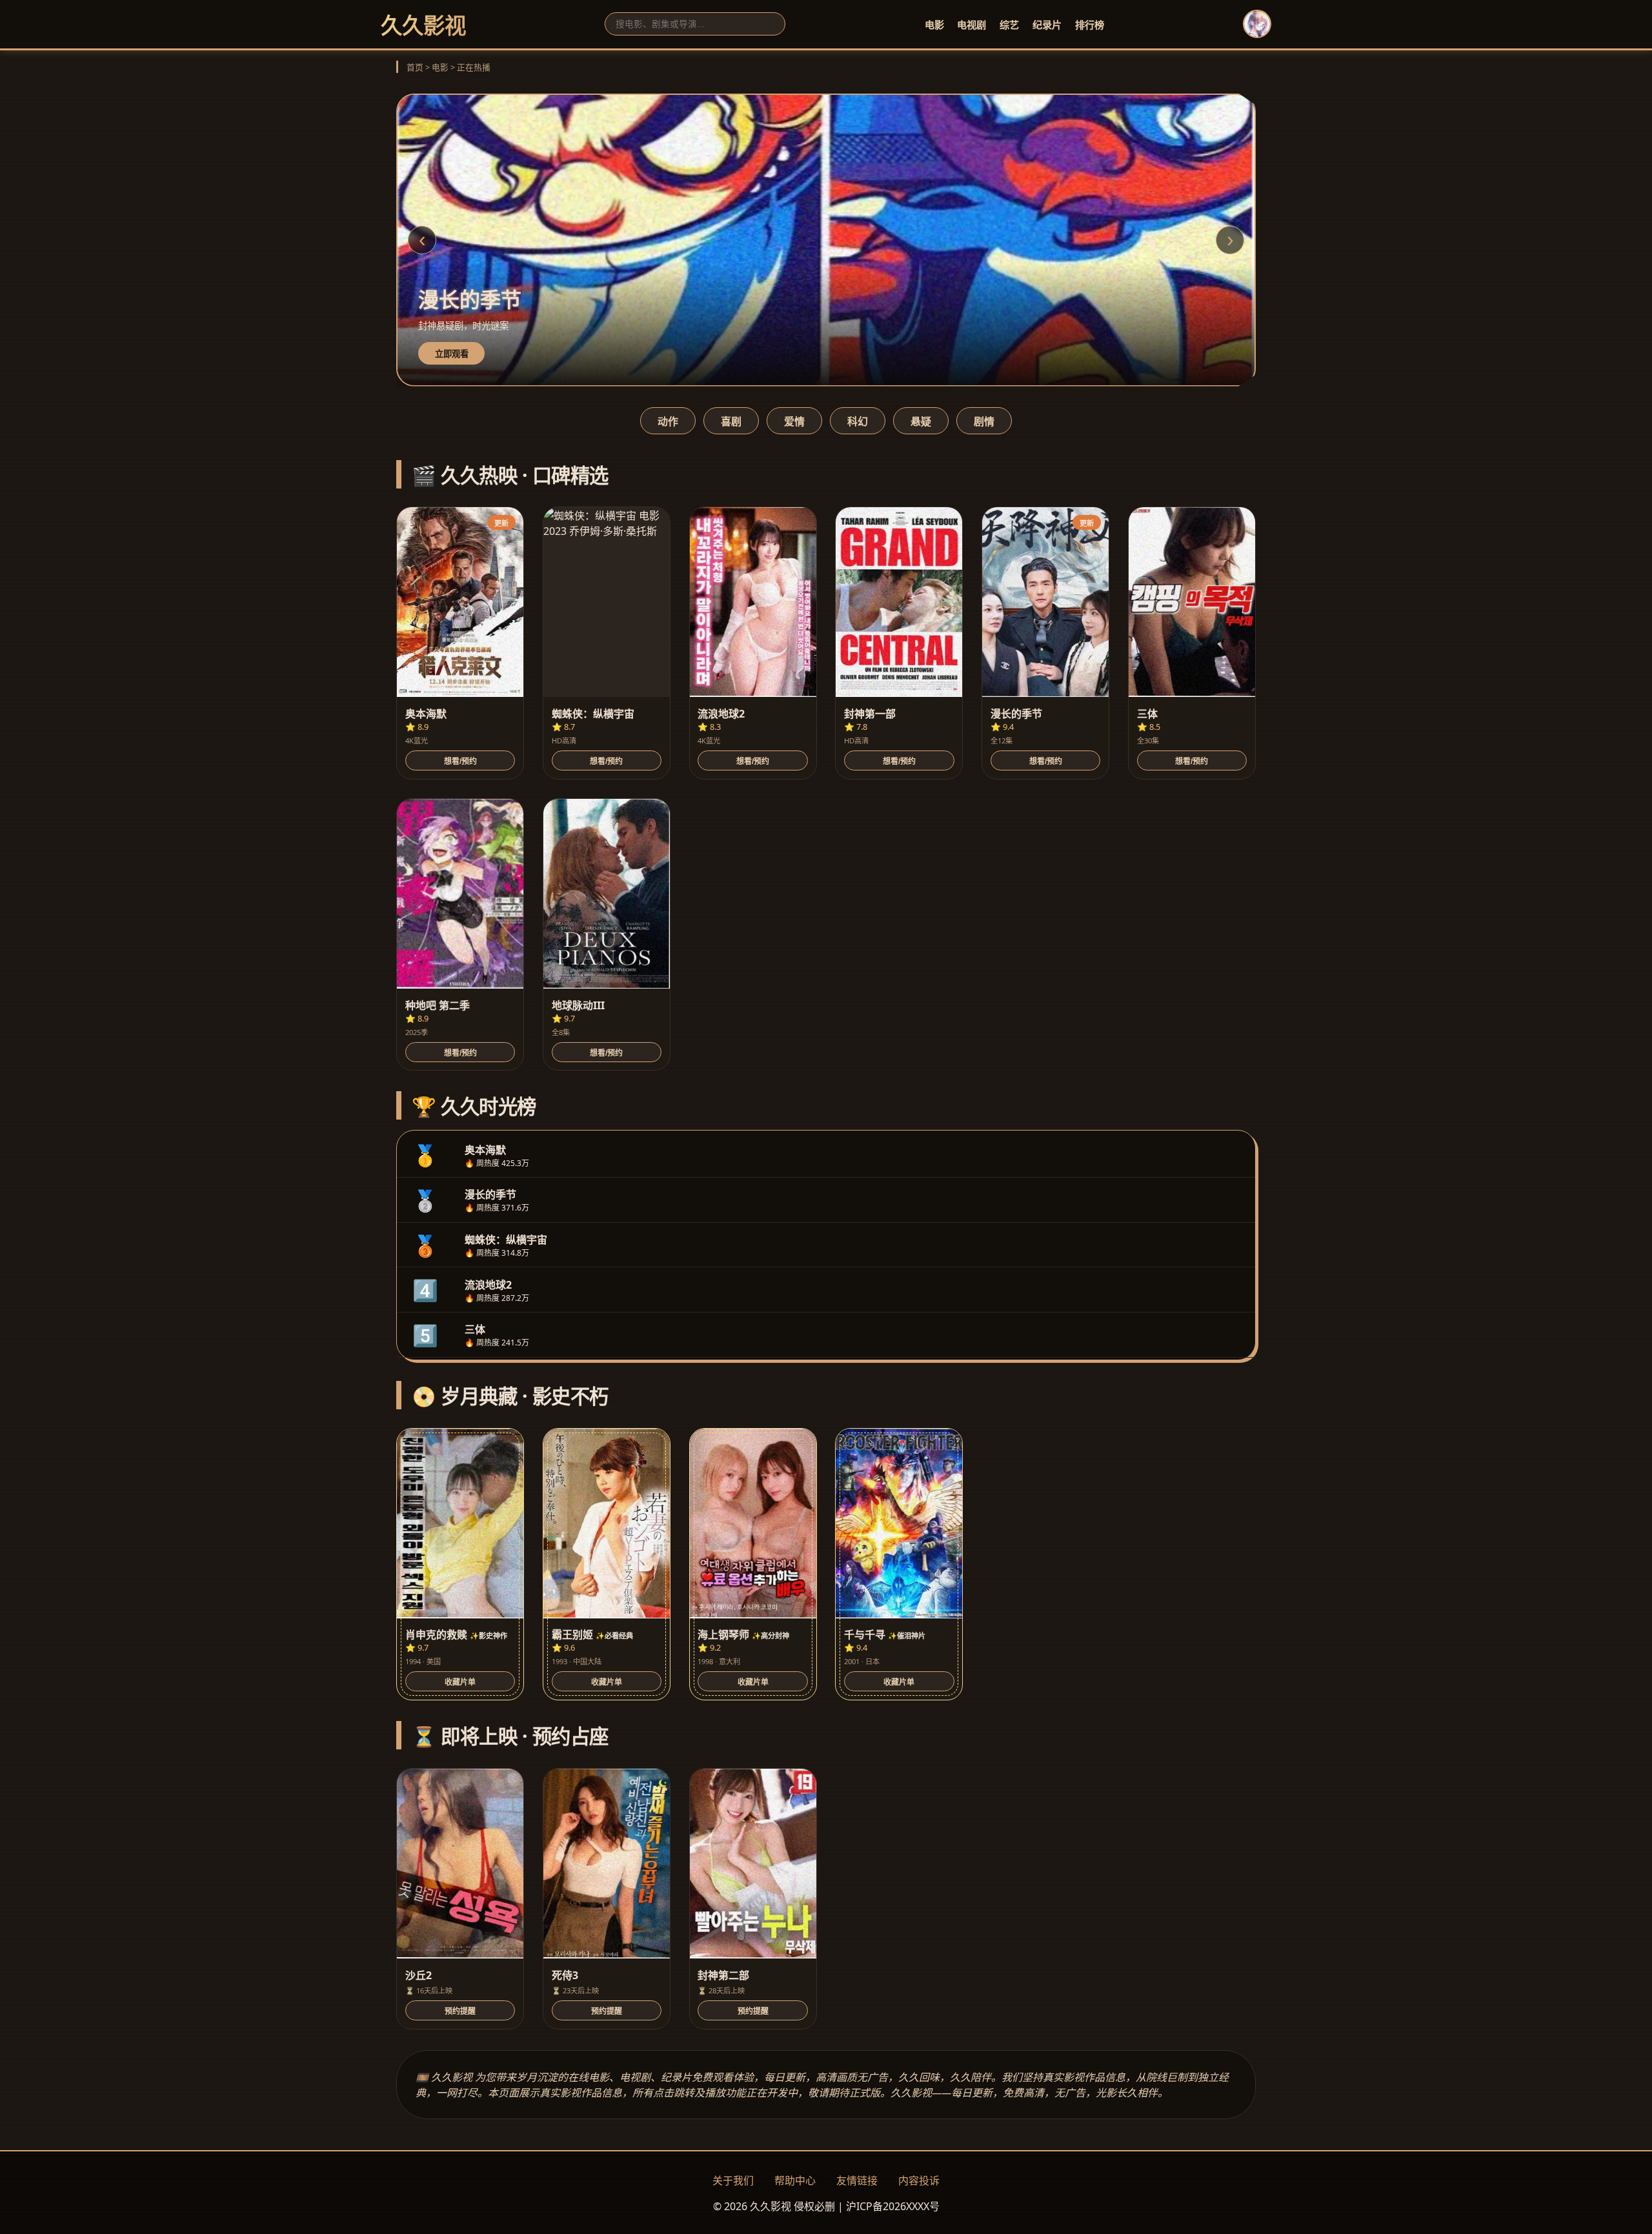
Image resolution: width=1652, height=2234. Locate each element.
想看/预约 (460, 761)
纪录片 (1047, 25)
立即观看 (452, 354)
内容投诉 (919, 2180)
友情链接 (857, 2180)
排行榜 (1090, 25)
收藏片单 (460, 1682)
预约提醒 (460, 2011)
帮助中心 (795, 2180)
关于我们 (733, 2180)
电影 (934, 25)
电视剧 (972, 25)
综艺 (1009, 25)
